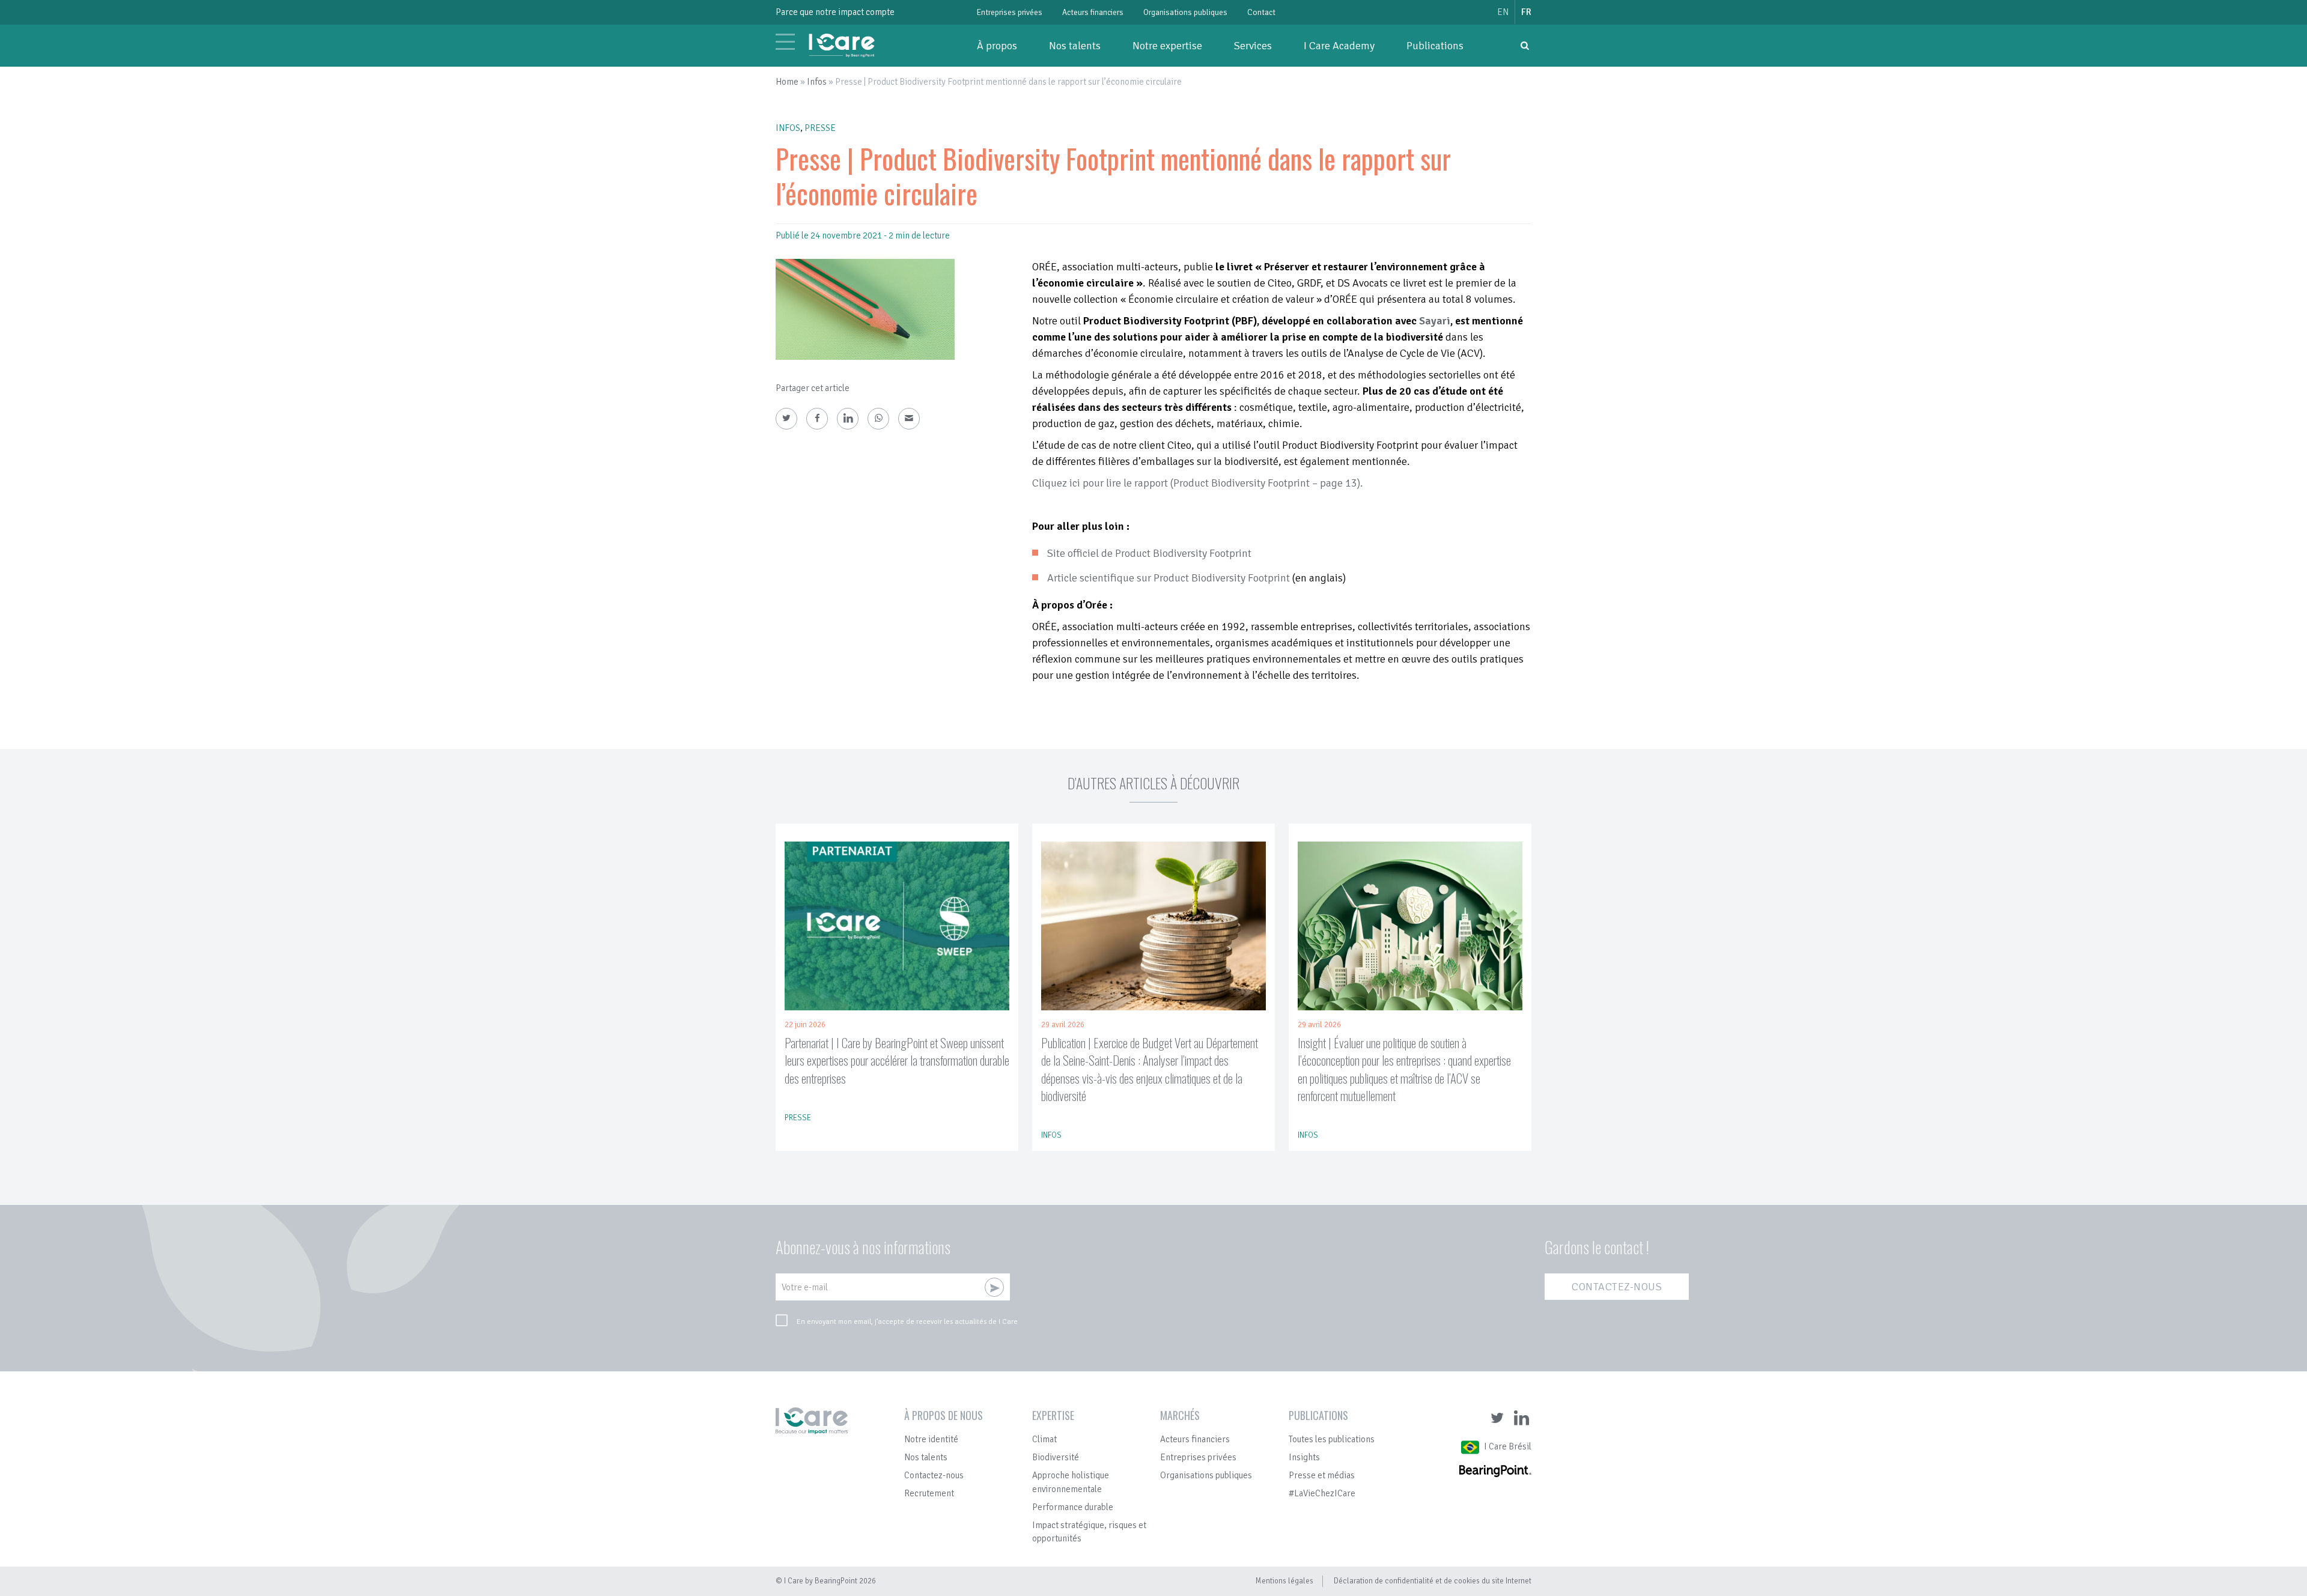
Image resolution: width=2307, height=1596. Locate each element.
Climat (1044, 1439)
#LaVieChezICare (1322, 1493)
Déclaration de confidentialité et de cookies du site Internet (1433, 1581)
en (1503, 12)
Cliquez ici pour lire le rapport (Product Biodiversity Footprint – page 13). (1198, 483)
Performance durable (1073, 1507)
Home (787, 82)
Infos (817, 82)
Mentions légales (1284, 1581)
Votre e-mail (805, 1287)
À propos (997, 46)
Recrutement (929, 1493)
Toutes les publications (1332, 1439)
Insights (1304, 1457)
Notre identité (931, 1439)
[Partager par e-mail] (909, 419)
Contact (1261, 12)
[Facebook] (817, 419)
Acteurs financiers (1093, 12)
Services (1253, 46)
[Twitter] (786, 419)
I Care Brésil (1508, 1446)
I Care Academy (1339, 46)
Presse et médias (1322, 1475)
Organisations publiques (1185, 12)
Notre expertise (1167, 46)
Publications (1435, 46)
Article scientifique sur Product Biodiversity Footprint (1169, 578)
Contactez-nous (1617, 1287)
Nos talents (1075, 46)
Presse (820, 128)
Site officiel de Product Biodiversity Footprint (1149, 553)
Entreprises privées (1010, 12)
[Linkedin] (848, 419)
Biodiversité (1056, 1457)
